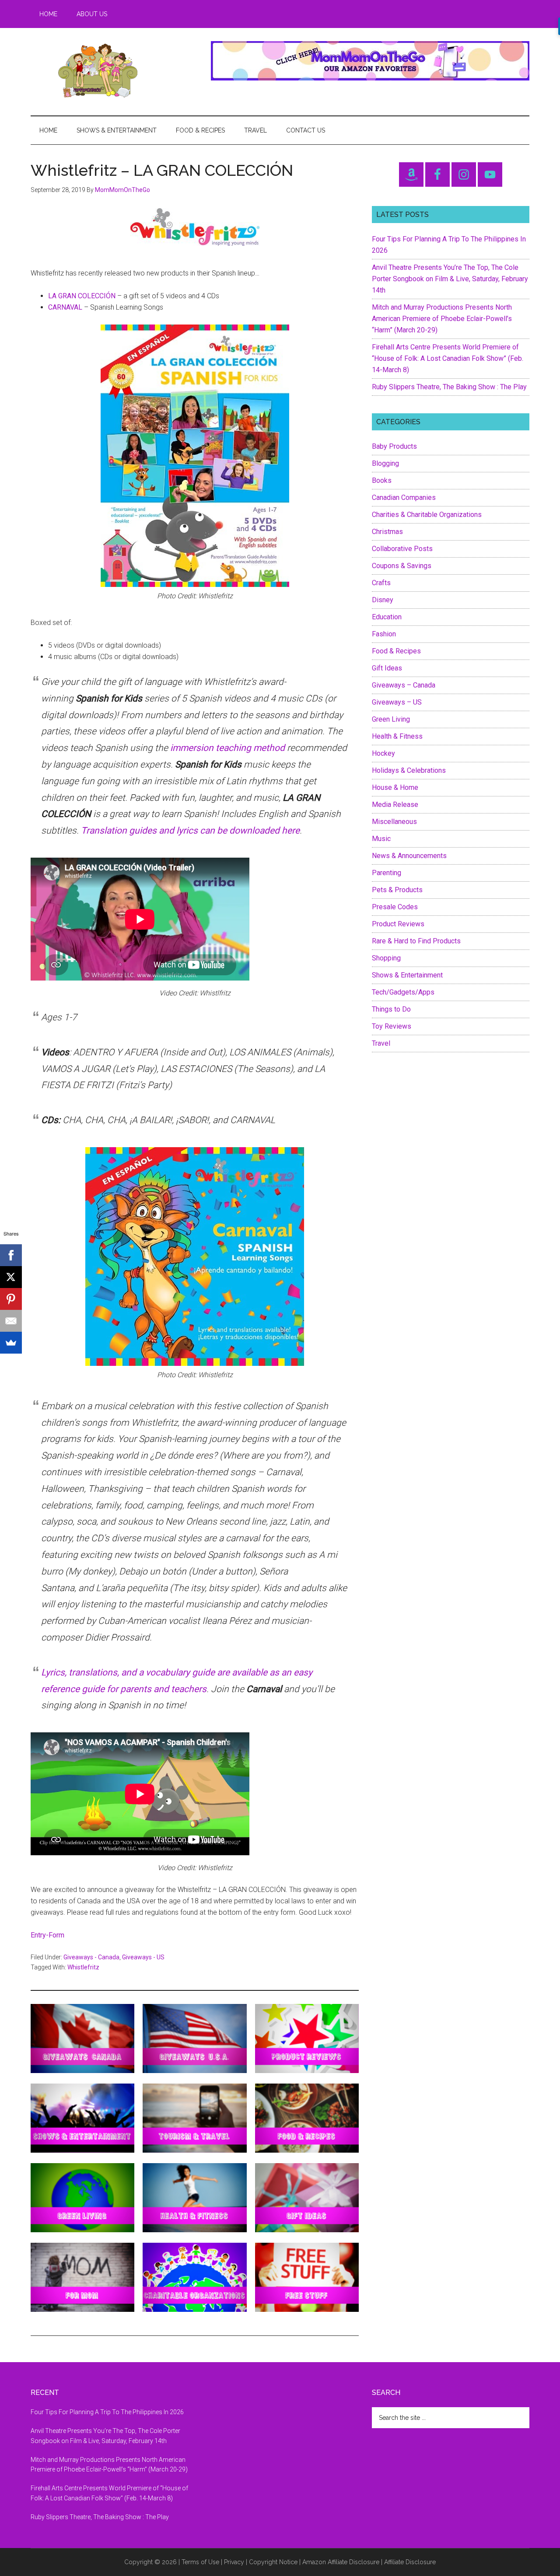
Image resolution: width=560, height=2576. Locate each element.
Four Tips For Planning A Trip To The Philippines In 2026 (107, 2412)
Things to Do (391, 1009)
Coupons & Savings (402, 566)
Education (387, 617)
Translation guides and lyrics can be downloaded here (190, 831)
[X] (11, 1277)
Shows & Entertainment (407, 975)
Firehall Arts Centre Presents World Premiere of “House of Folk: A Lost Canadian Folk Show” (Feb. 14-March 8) (448, 358)
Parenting (387, 873)
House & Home (395, 787)
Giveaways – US (397, 702)
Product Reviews (398, 924)
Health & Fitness (397, 736)
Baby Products (394, 446)
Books (382, 480)
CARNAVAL (65, 307)
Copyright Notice (273, 2562)
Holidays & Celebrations (409, 770)
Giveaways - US (143, 1957)
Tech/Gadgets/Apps (403, 992)
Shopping (386, 958)
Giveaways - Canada (91, 1957)
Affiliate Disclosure (410, 2562)
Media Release (395, 805)
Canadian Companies (404, 497)
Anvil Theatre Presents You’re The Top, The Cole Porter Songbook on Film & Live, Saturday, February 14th (450, 279)
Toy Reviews (392, 1026)
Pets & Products (397, 890)
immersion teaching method (227, 748)
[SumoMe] (11, 1343)
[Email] (11, 1321)
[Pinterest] (11, 1299)
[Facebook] (11, 1255)
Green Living (391, 719)
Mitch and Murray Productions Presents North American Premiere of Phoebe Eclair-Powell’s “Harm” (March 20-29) (442, 319)
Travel (381, 1043)
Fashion (384, 634)
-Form (55, 1935)
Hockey (383, 753)
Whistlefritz (83, 1967)
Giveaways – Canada (404, 685)
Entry (38, 1935)
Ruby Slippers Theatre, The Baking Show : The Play (449, 387)
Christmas (387, 532)
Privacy (234, 2562)
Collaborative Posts (402, 549)
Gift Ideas (387, 668)
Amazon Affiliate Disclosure (341, 2562)
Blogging (385, 463)
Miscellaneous (394, 822)
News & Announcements (409, 856)
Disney (383, 600)
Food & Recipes (396, 651)
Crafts (381, 583)
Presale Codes (395, 907)
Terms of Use (200, 2562)
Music (381, 839)
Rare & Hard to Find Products (416, 941)
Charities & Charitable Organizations (427, 515)
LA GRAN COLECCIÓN (82, 296)
